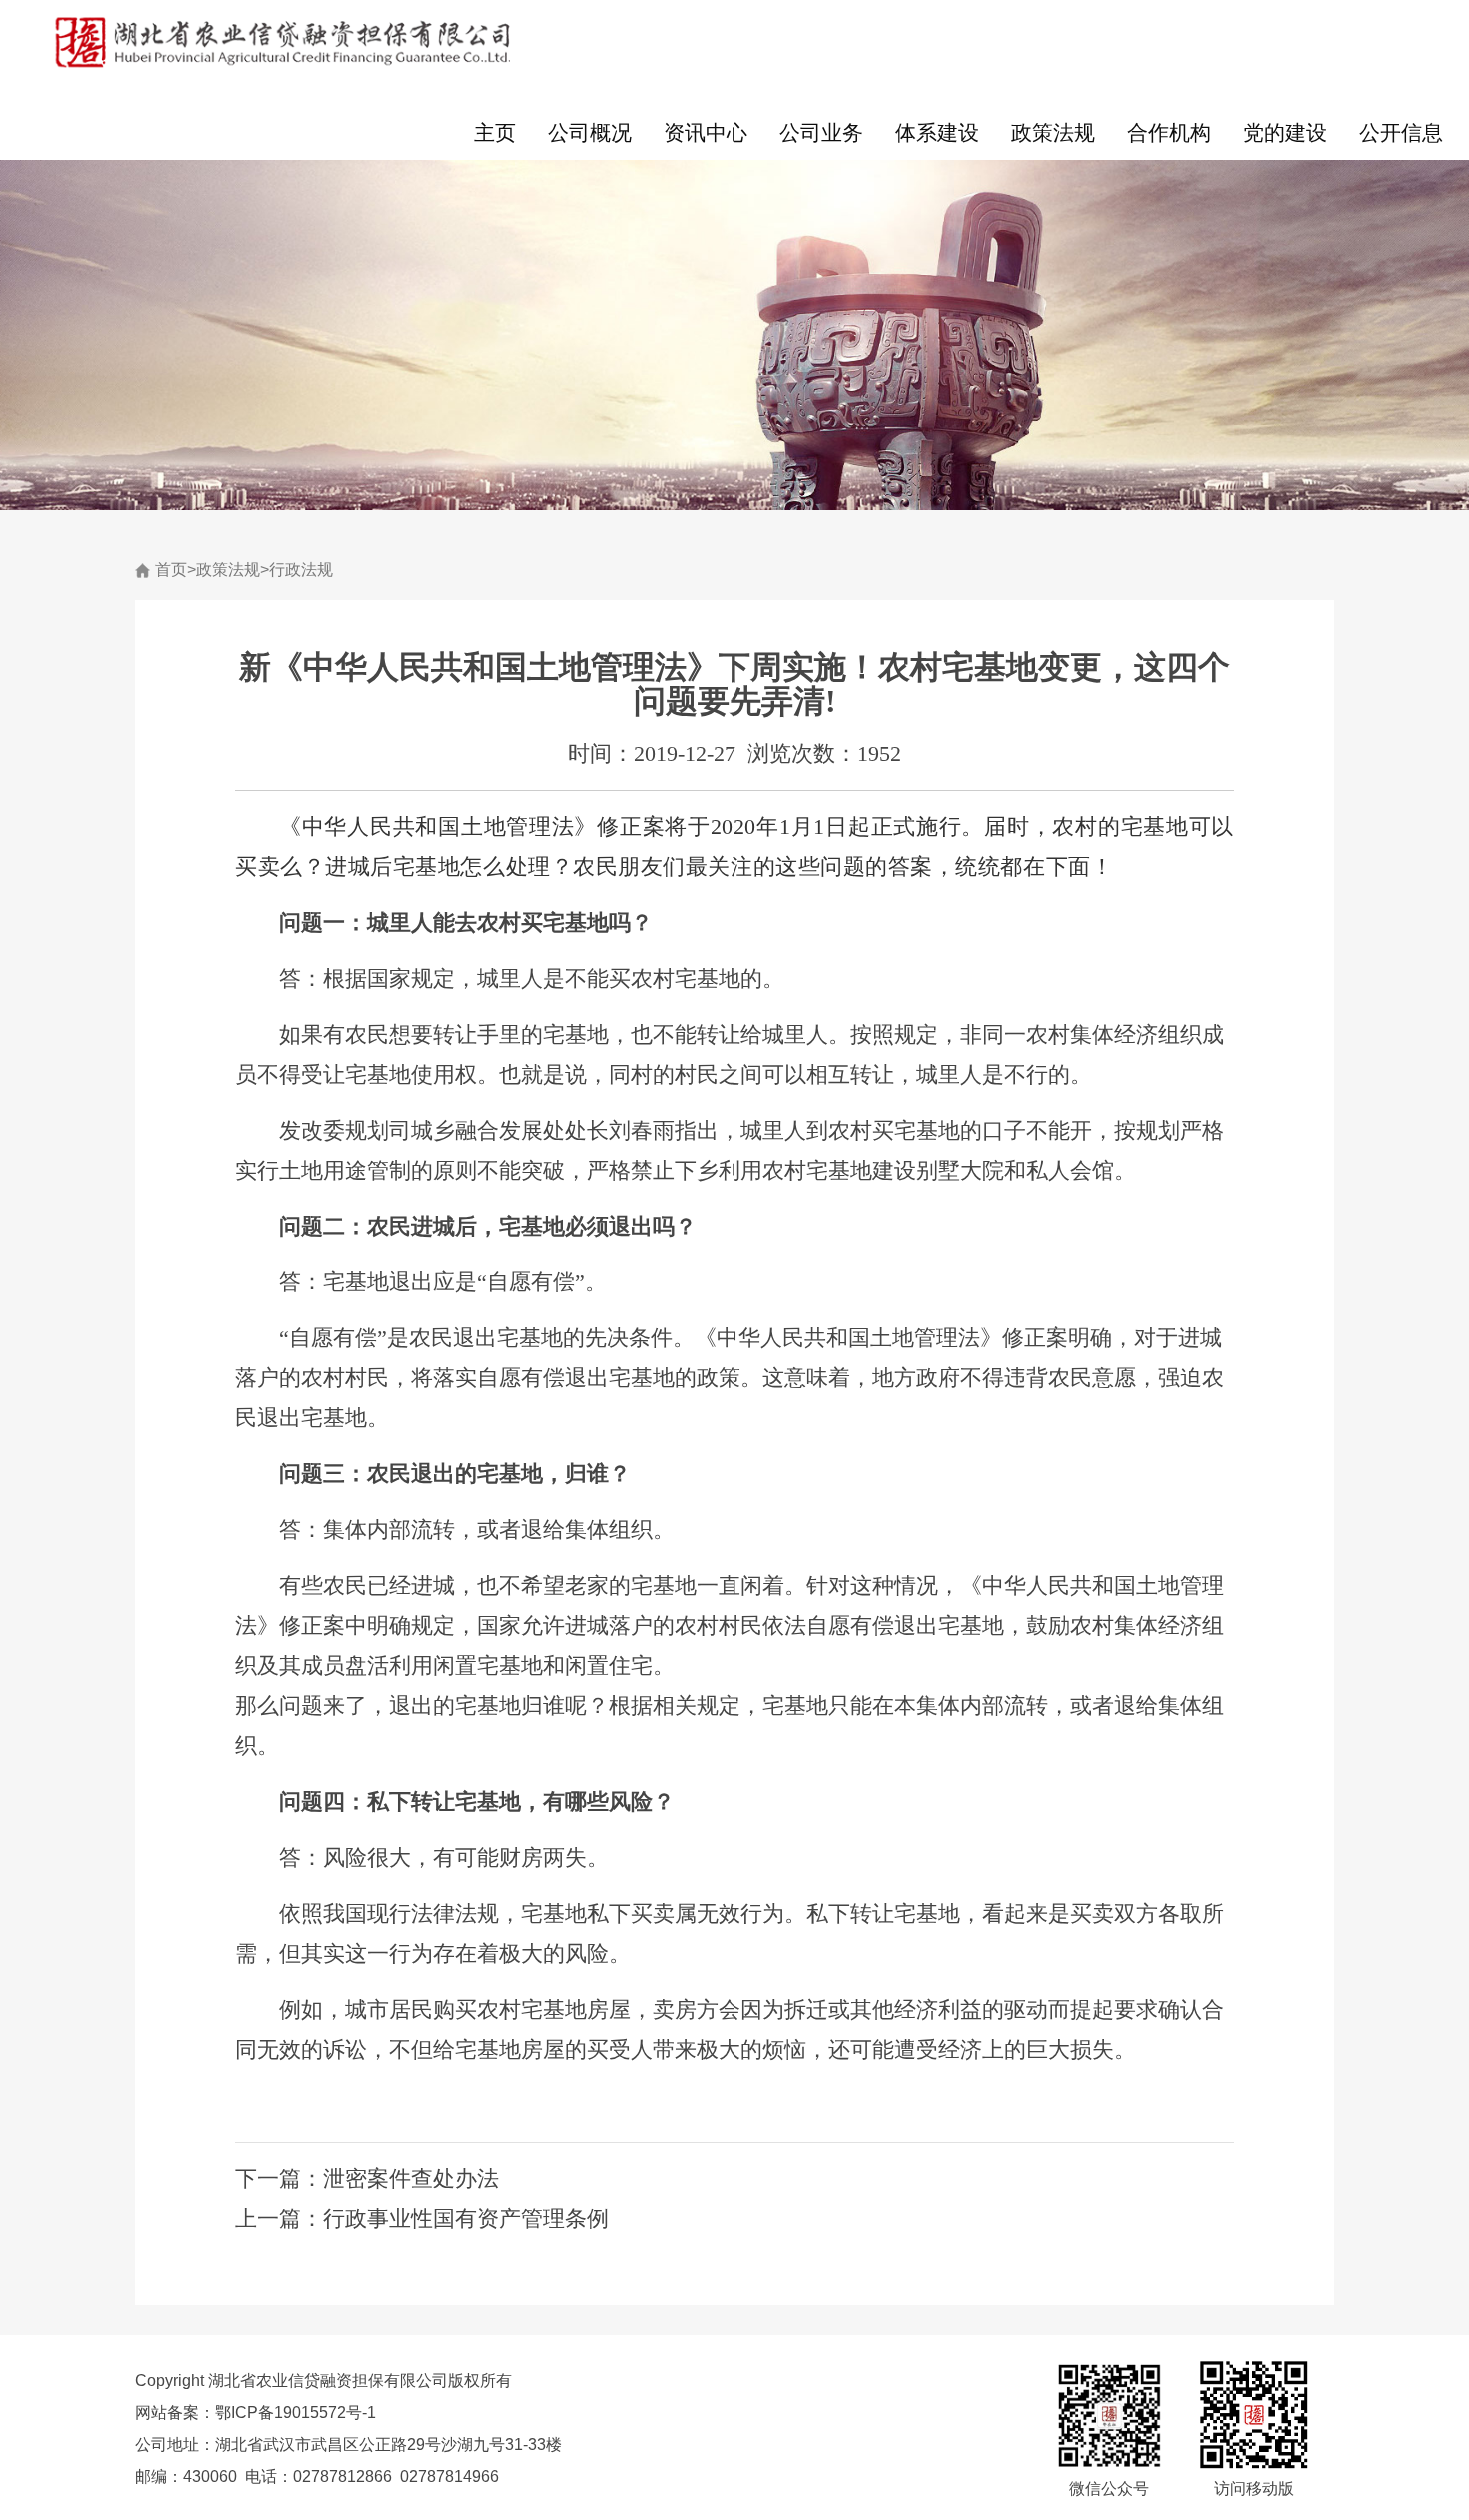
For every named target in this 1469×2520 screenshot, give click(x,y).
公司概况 (590, 132)
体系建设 (937, 132)
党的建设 (1285, 132)
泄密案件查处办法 (411, 2179)
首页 (171, 569)
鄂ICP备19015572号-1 (295, 2413)
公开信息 (1401, 132)
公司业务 (821, 132)
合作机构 (1169, 132)
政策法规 (1053, 132)
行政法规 (301, 569)
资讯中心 (706, 132)
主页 (495, 132)
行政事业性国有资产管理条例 (466, 2219)
